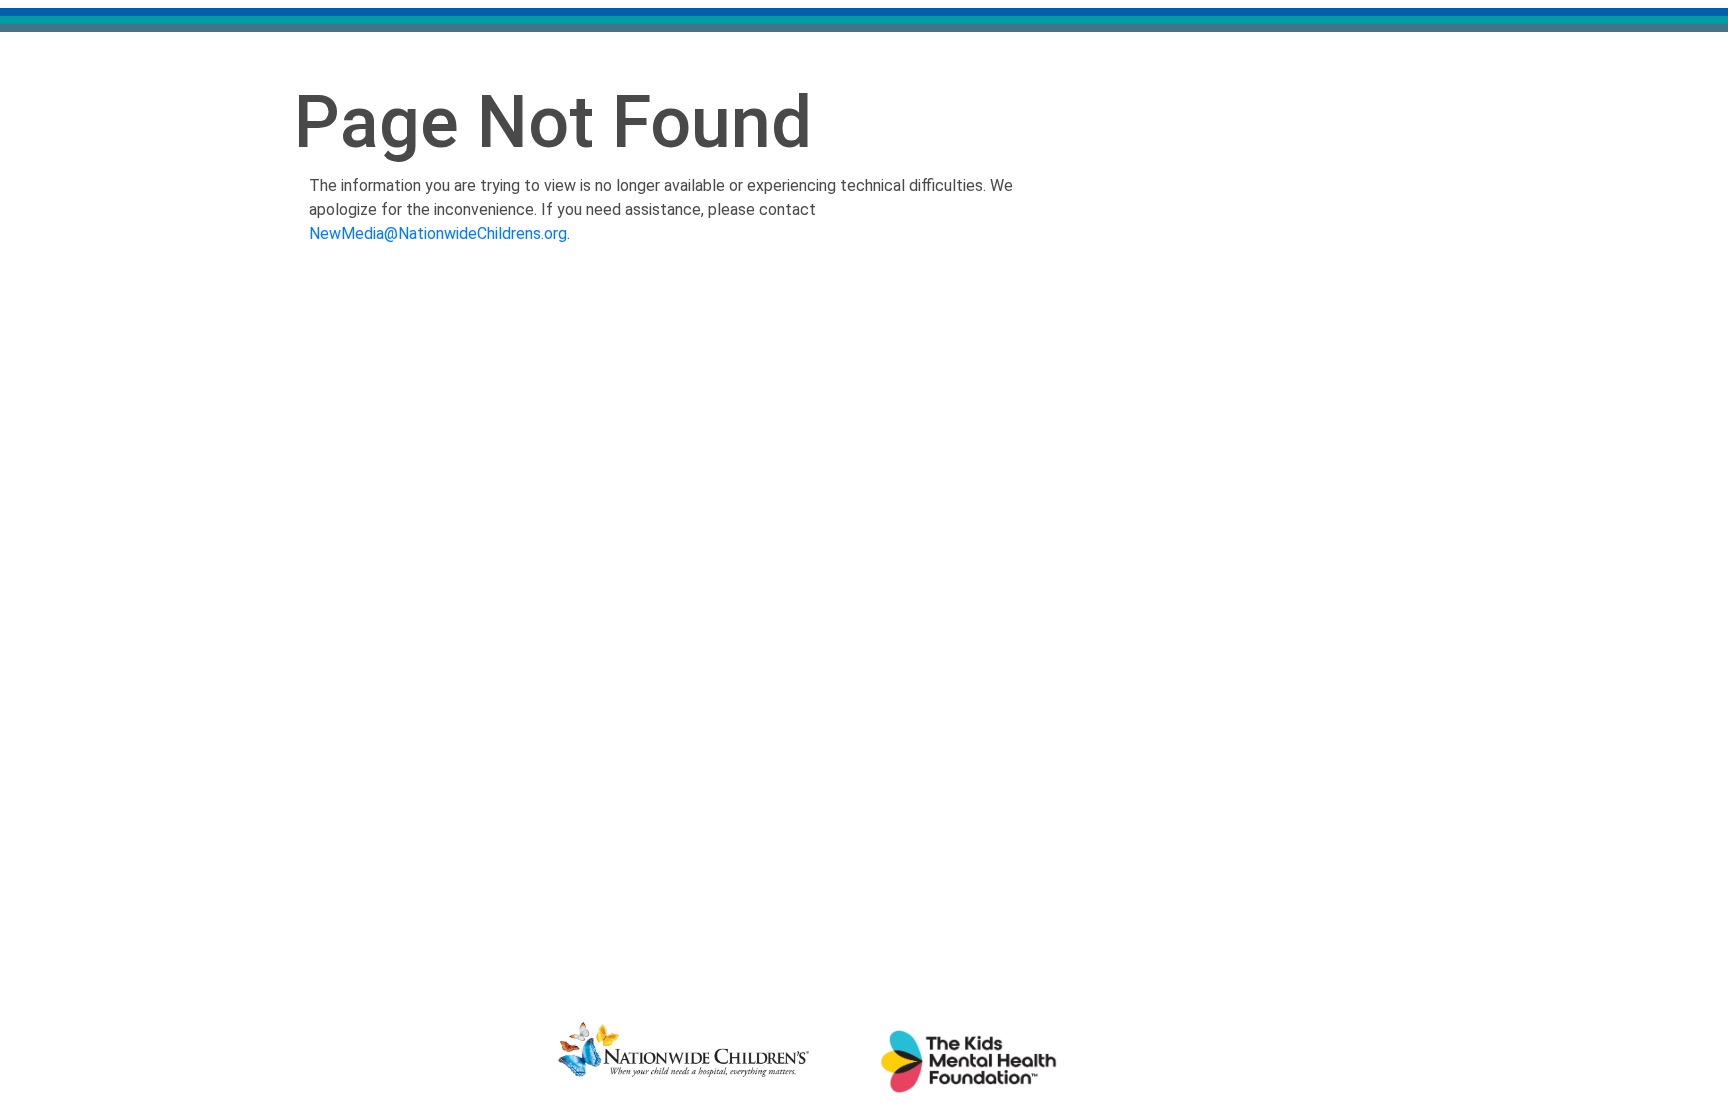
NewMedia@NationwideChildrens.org (438, 233)
